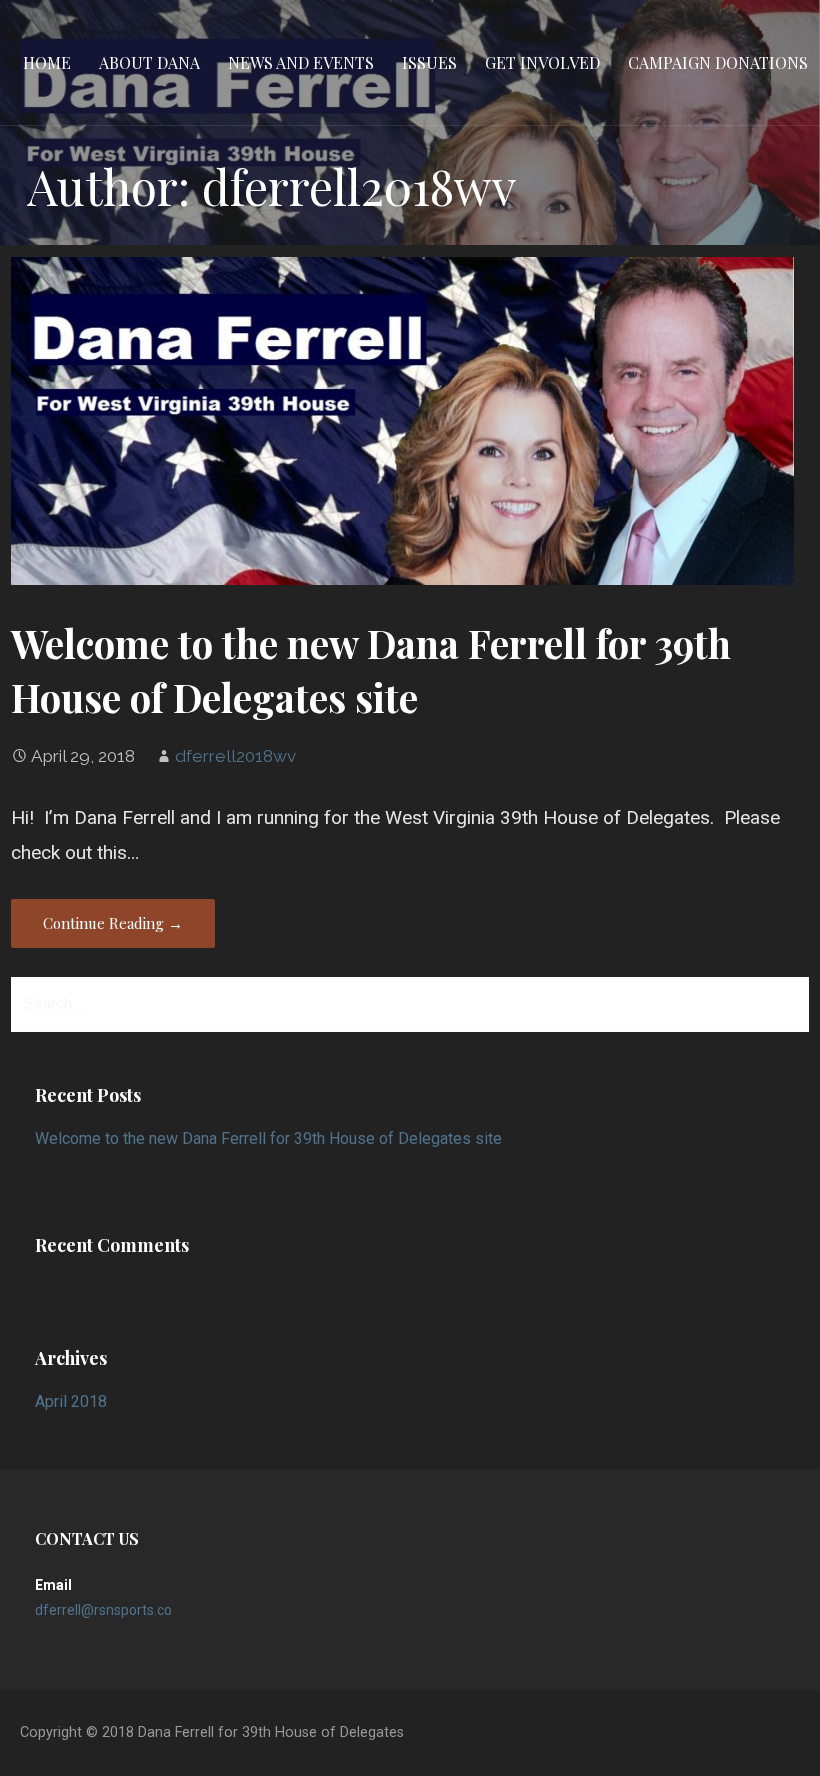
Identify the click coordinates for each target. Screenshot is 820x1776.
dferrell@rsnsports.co (103, 1610)
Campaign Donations (718, 62)
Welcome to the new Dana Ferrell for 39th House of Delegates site (371, 670)
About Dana (149, 62)
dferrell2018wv (235, 756)
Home (47, 62)
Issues (429, 62)
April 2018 (71, 1401)
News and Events (301, 62)
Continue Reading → (113, 923)
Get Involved (542, 62)
